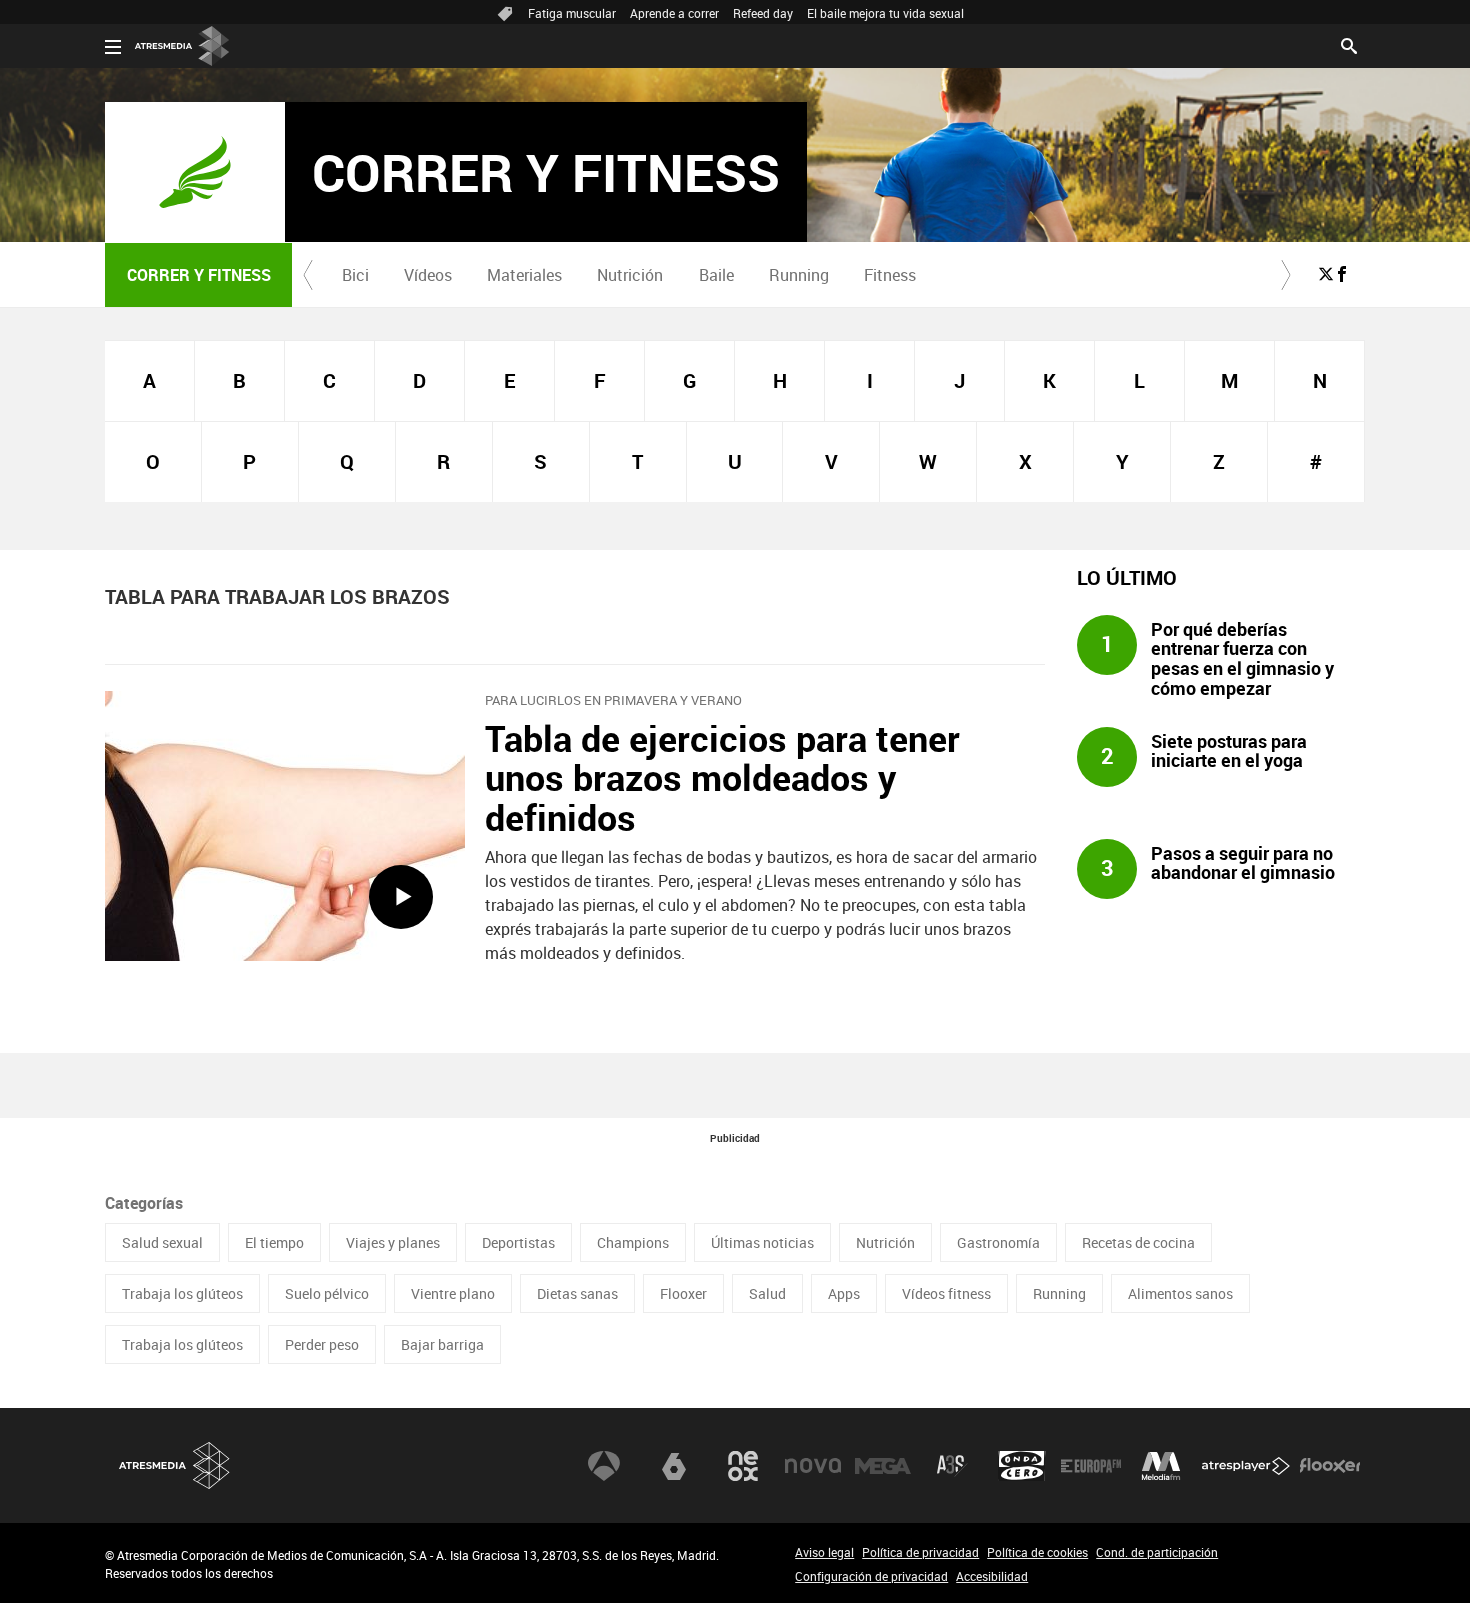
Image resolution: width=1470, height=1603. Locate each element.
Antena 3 (604, 1466)
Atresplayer (1246, 1466)
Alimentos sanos (1180, 1293)
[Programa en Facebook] (1342, 274)
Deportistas (518, 1242)
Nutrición (630, 275)
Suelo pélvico (327, 1293)
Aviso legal (824, 1552)
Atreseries (952, 1466)
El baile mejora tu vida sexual (885, 13)
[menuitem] (355, 275)
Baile (716, 275)
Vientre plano (453, 1293)
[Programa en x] (1326, 274)
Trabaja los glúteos (182, 1293)
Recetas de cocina (1138, 1242)
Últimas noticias (762, 1242)
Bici (355, 275)
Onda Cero (1022, 1466)
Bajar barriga (442, 1344)
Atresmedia (175, 1465)
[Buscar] (1349, 44)
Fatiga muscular (572, 13)
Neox (743, 1466)
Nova (813, 1466)
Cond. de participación (1157, 1552)
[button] (308, 275)
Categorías (144, 1203)
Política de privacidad (920, 1552)
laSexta (674, 1466)
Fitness (890, 275)
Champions (633, 1242)
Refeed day (763, 13)
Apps (844, 1293)
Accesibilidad (992, 1576)
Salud (767, 1293)
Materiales (524, 275)
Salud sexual (162, 1242)
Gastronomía (998, 1242)
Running (799, 275)
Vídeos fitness (946, 1293)
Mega (883, 1466)
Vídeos (428, 275)
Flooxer (683, 1293)
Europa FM (1091, 1466)
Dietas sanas (577, 1293)
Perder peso (322, 1344)
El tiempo (274, 1242)
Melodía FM (1161, 1466)
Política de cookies (1037, 1552)
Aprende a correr (674, 13)
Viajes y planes (393, 1242)
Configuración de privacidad (871, 1576)
